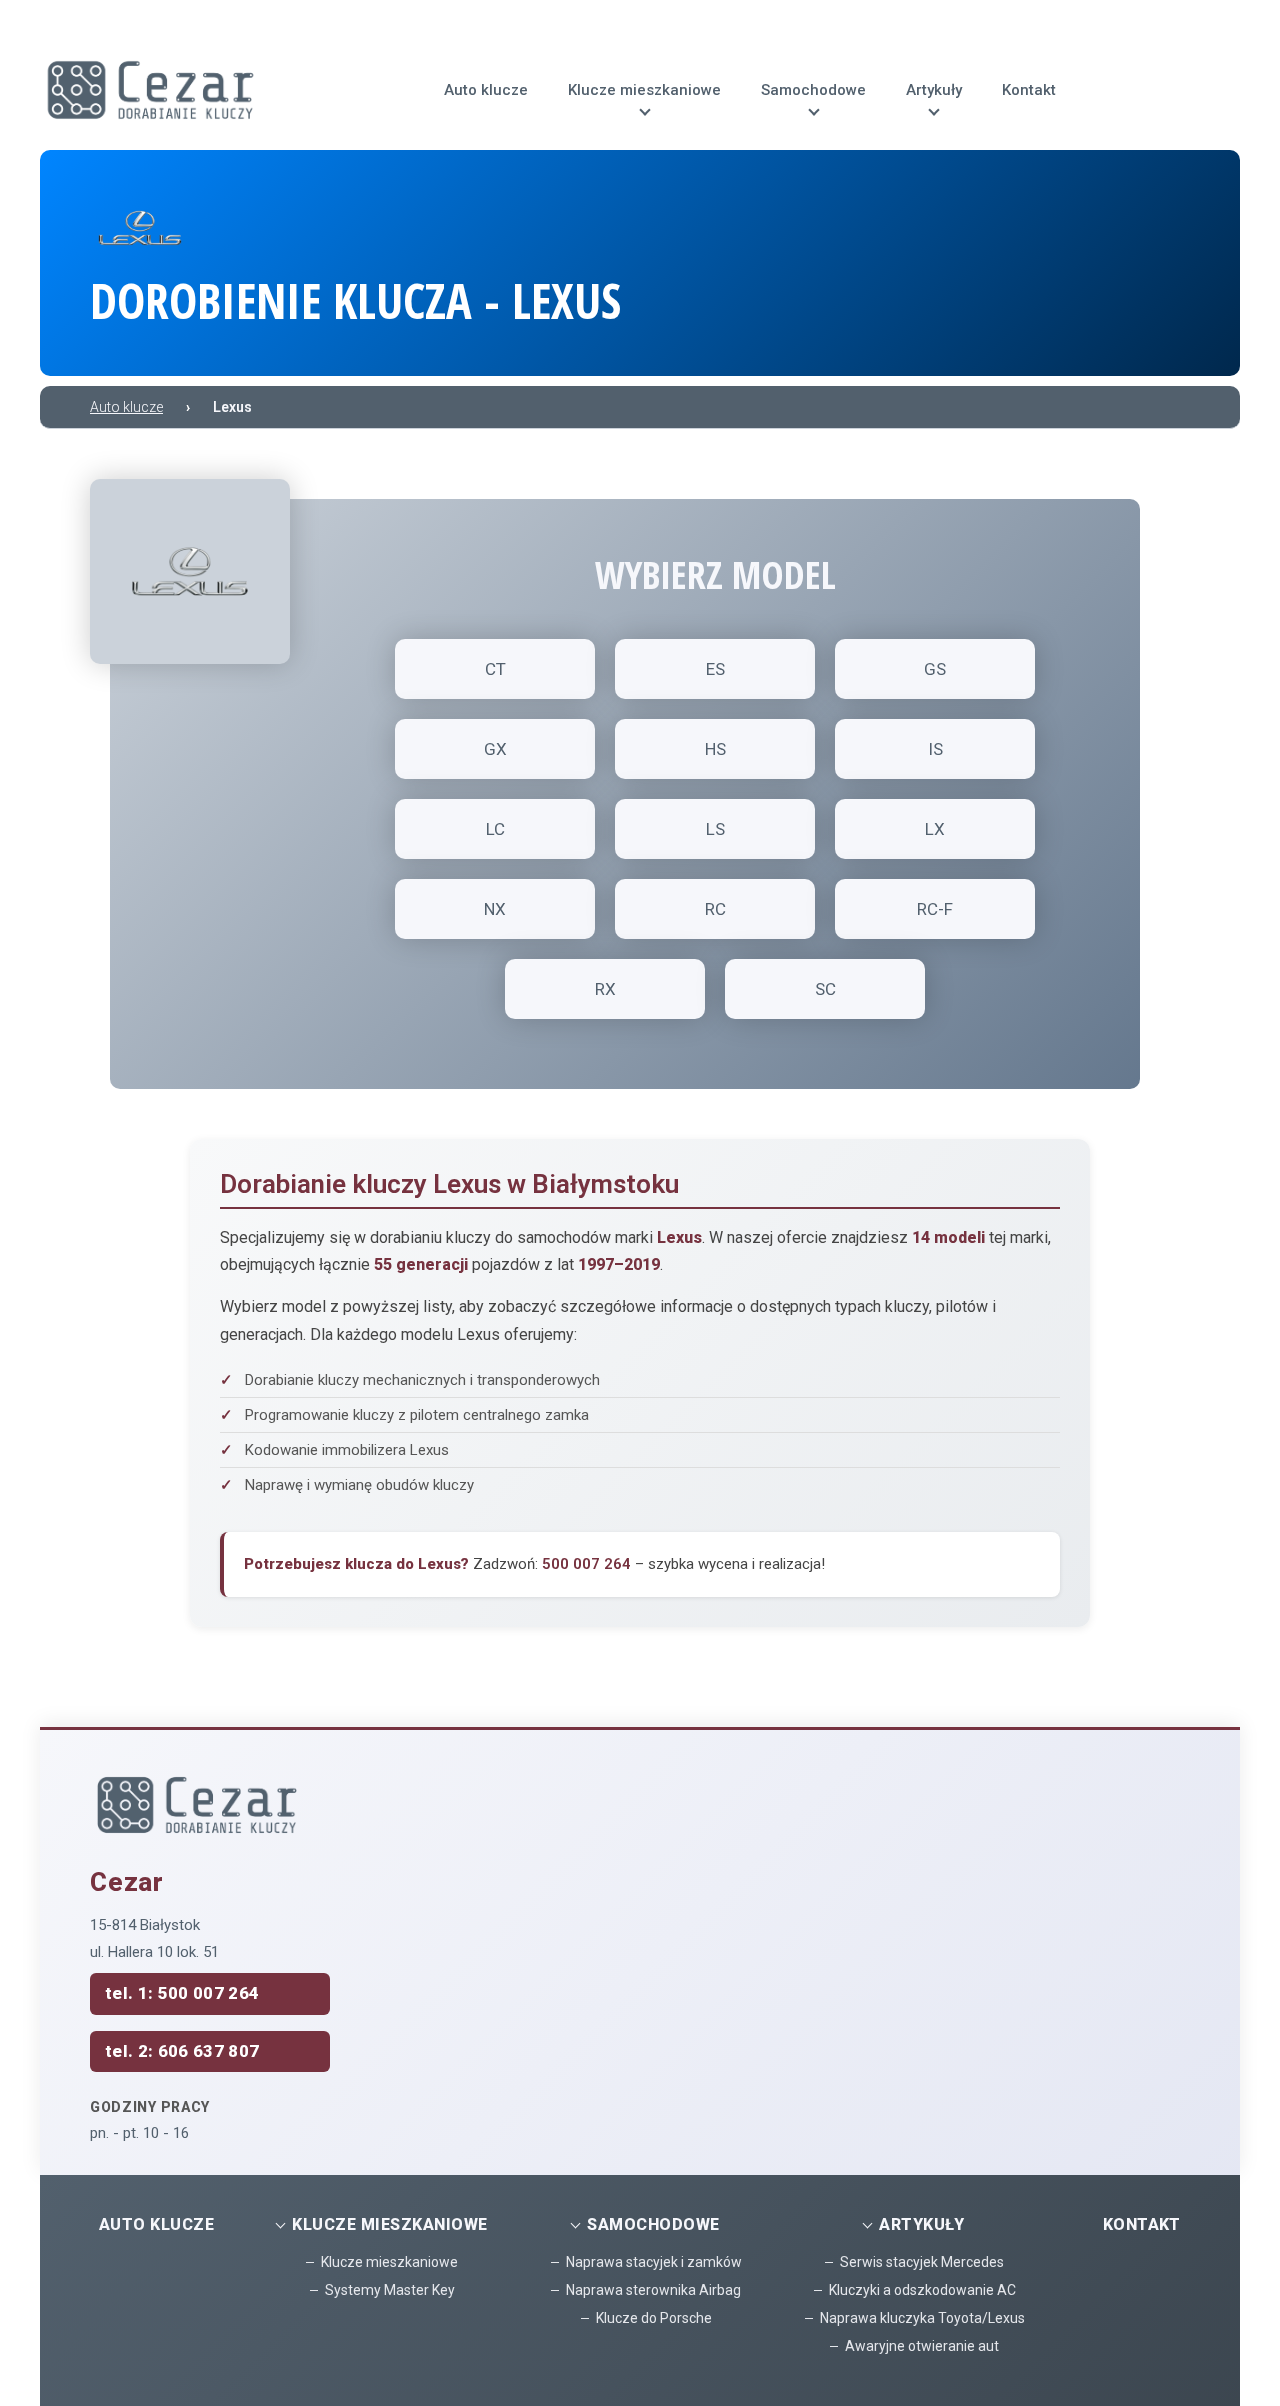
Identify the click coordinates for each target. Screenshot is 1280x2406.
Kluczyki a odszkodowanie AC (922, 2290)
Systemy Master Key (390, 2290)
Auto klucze (156, 2224)
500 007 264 (586, 1564)
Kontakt (1142, 2224)
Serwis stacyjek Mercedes (922, 2262)
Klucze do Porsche (654, 2318)
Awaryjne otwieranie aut (922, 2346)
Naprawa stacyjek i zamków (654, 2262)
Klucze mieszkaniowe (389, 2262)
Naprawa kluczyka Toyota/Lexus (922, 2318)
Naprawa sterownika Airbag (653, 2290)
